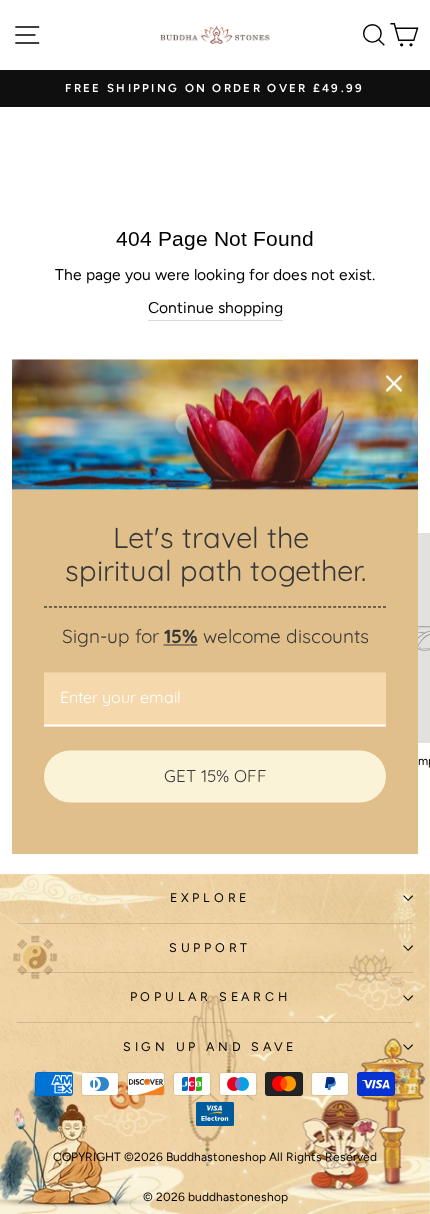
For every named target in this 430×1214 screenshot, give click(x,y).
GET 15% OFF (215, 775)
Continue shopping (215, 307)
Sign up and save (210, 1046)
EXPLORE (210, 897)
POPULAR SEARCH (210, 996)
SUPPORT (210, 947)
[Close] (394, 383)
